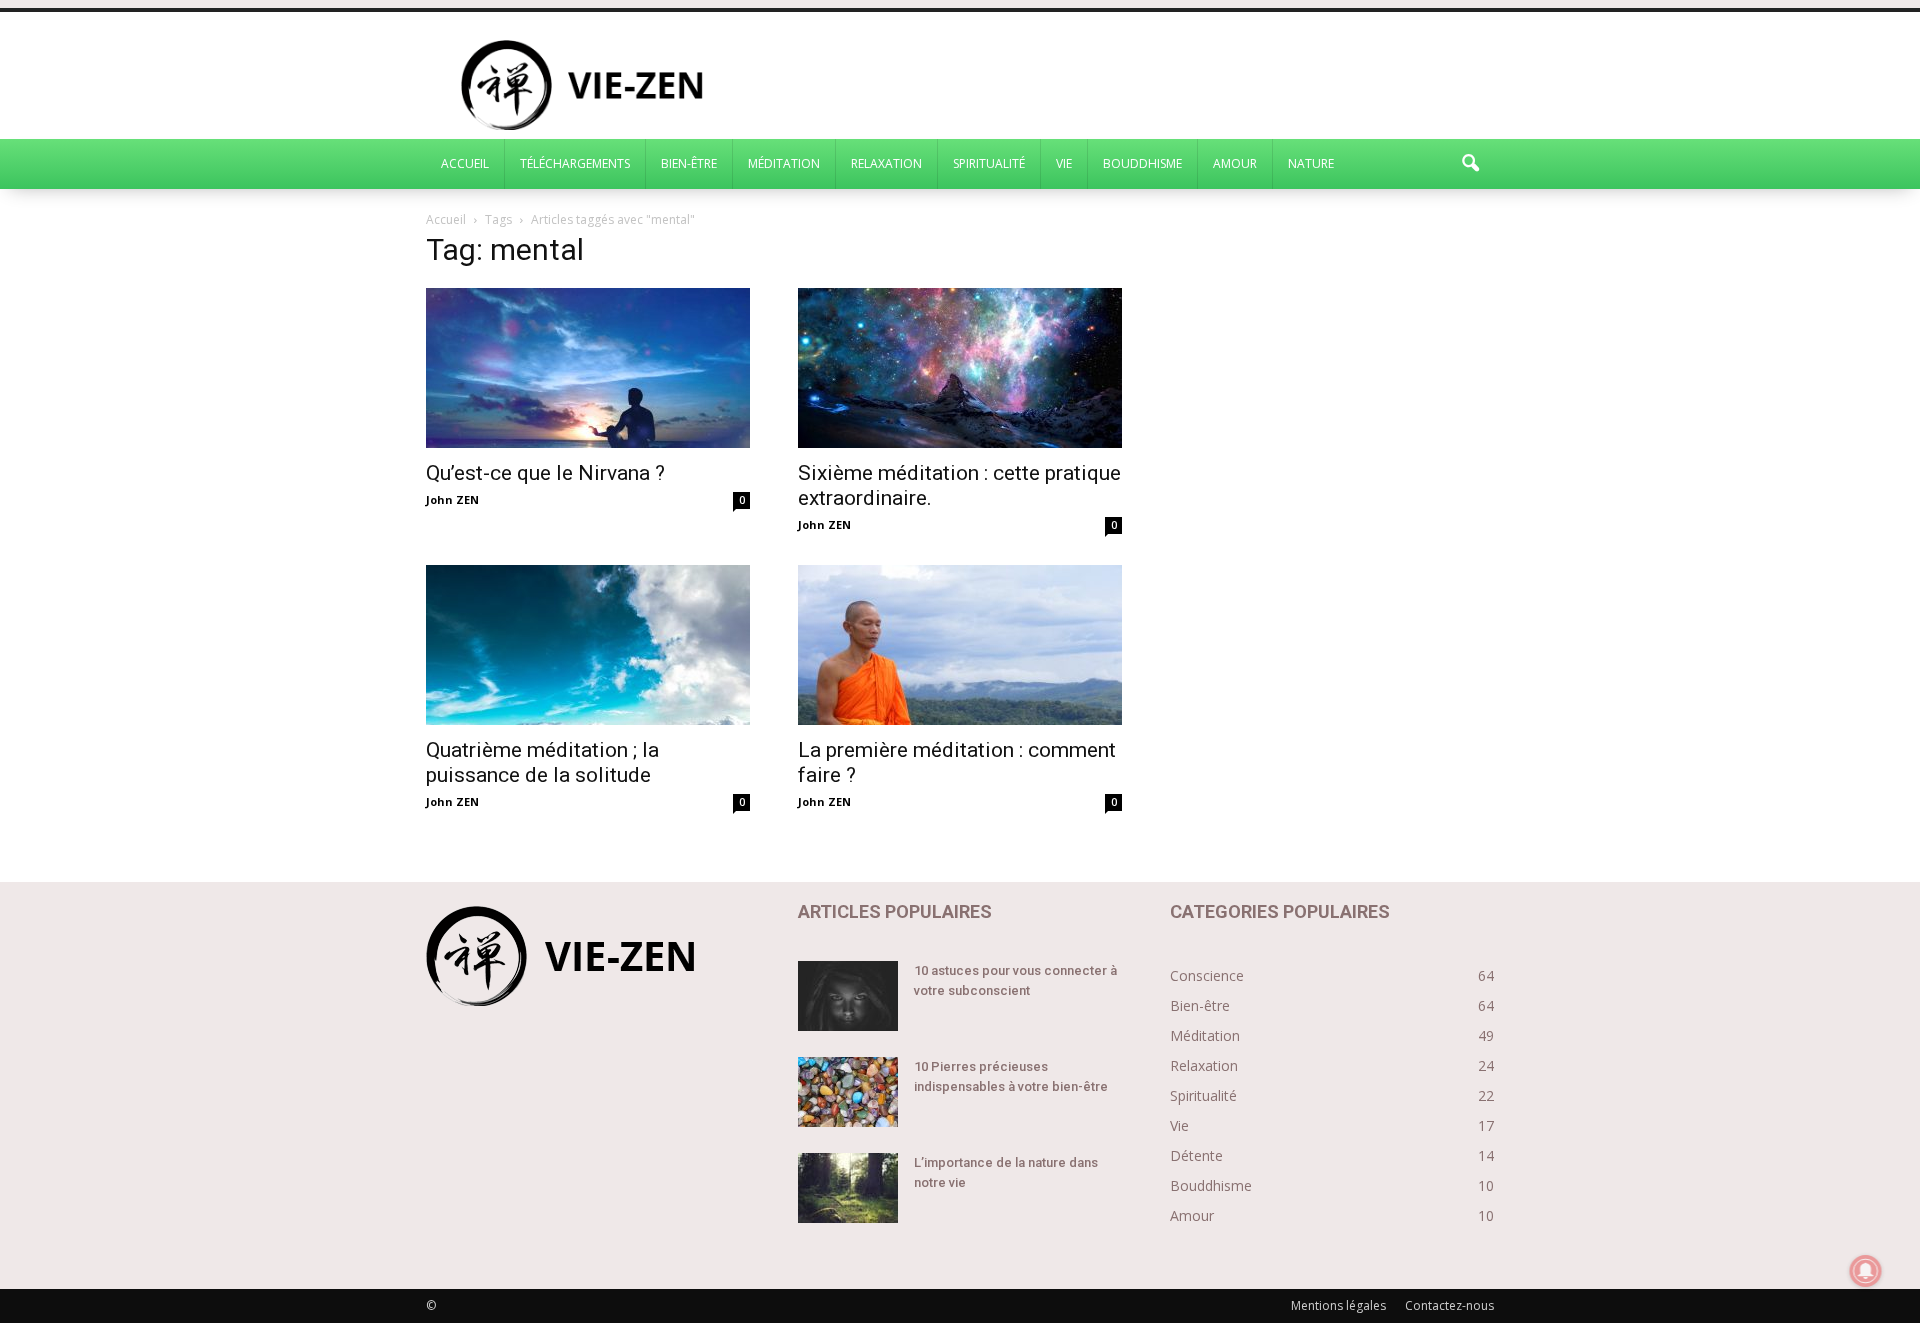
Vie (1064, 163)
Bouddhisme (1142, 163)
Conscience (1207, 975)
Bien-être (689, 163)
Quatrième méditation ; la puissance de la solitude (542, 762)
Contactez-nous (1449, 1305)
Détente (1196, 1155)
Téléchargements (575, 163)
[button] (1470, 164)
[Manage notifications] (1866, 1271)
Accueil (465, 163)
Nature (1311, 163)
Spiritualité (989, 163)
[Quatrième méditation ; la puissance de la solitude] (588, 645)
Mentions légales (1338, 1305)
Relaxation (886, 163)
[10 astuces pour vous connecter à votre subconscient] (848, 996)
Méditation (784, 163)
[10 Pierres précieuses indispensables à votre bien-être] (848, 1092)
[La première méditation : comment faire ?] (960, 645)
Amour (1235, 163)
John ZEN (452, 499)
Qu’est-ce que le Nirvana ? (545, 473)
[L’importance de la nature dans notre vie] (848, 1188)
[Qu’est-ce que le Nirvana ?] (588, 368)
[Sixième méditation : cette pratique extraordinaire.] (960, 368)
